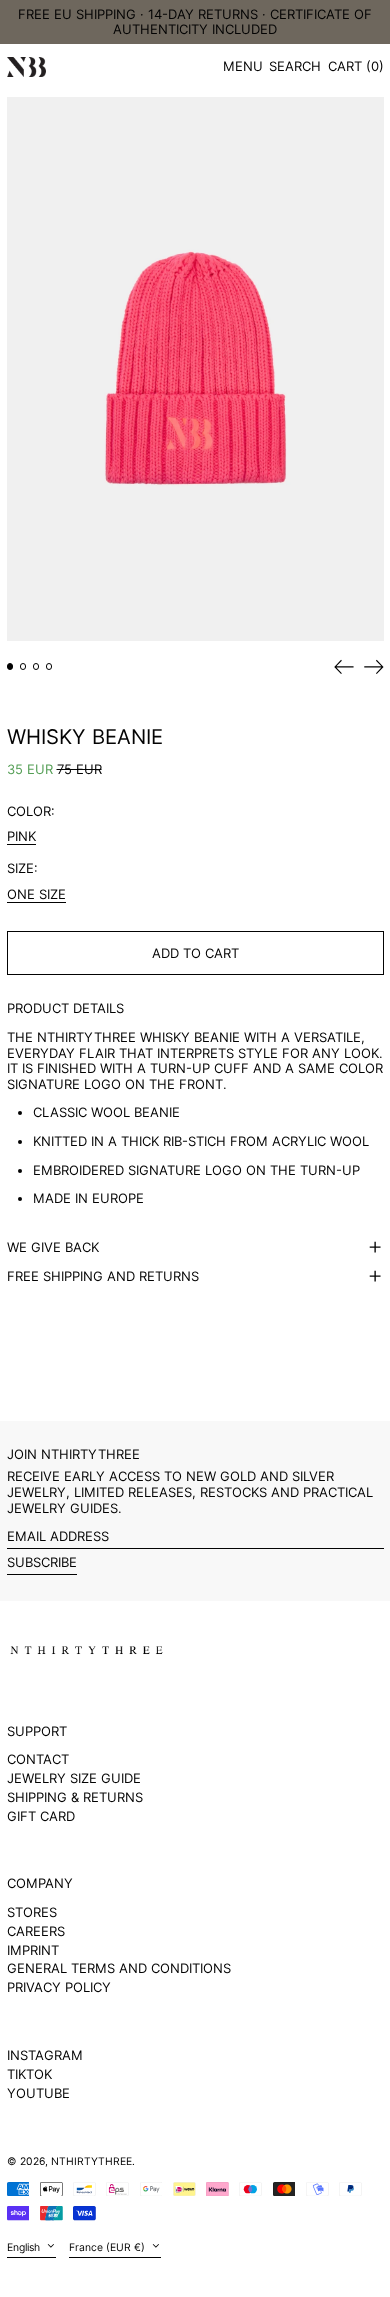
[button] (295, 67)
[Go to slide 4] (49, 666)
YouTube (38, 2093)
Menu (243, 66)
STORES (32, 1912)
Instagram (45, 2055)
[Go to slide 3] (36, 666)
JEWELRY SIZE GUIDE (74, 1778)
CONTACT (38, 1759)
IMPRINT (33, 1950)
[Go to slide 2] (23, 666)
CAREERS (36, 1931)
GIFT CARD (41, 1816)
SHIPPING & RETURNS (75, 1797)
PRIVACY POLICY (59, 1987)
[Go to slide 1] (10, 666)
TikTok (29, 2074)
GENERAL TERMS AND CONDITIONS (119, 1968)
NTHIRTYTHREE (91, 2161)
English (25, 2246)
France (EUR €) (108, 2246)
